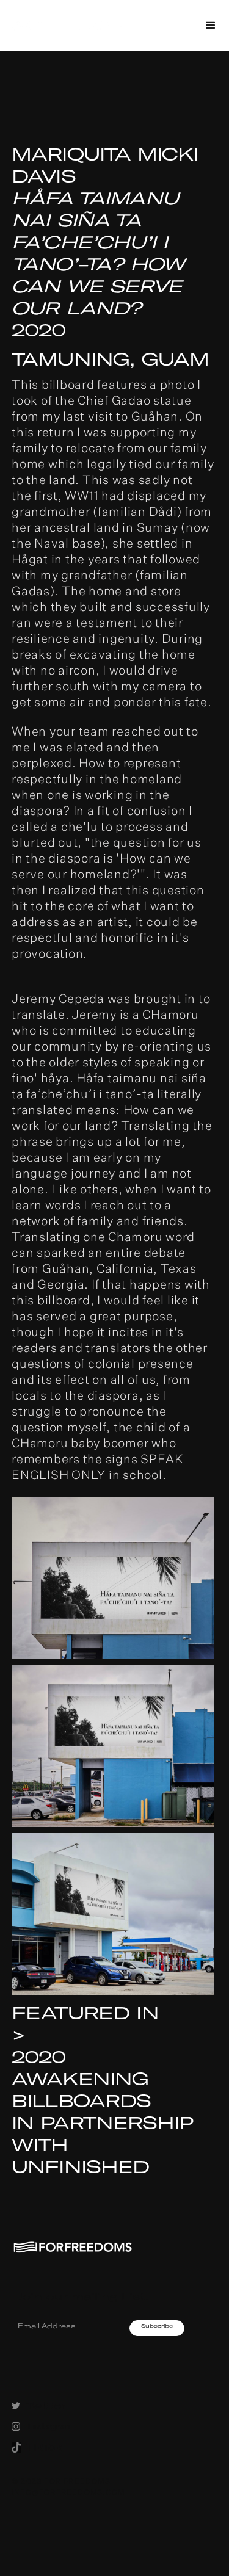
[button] (211, 26)
